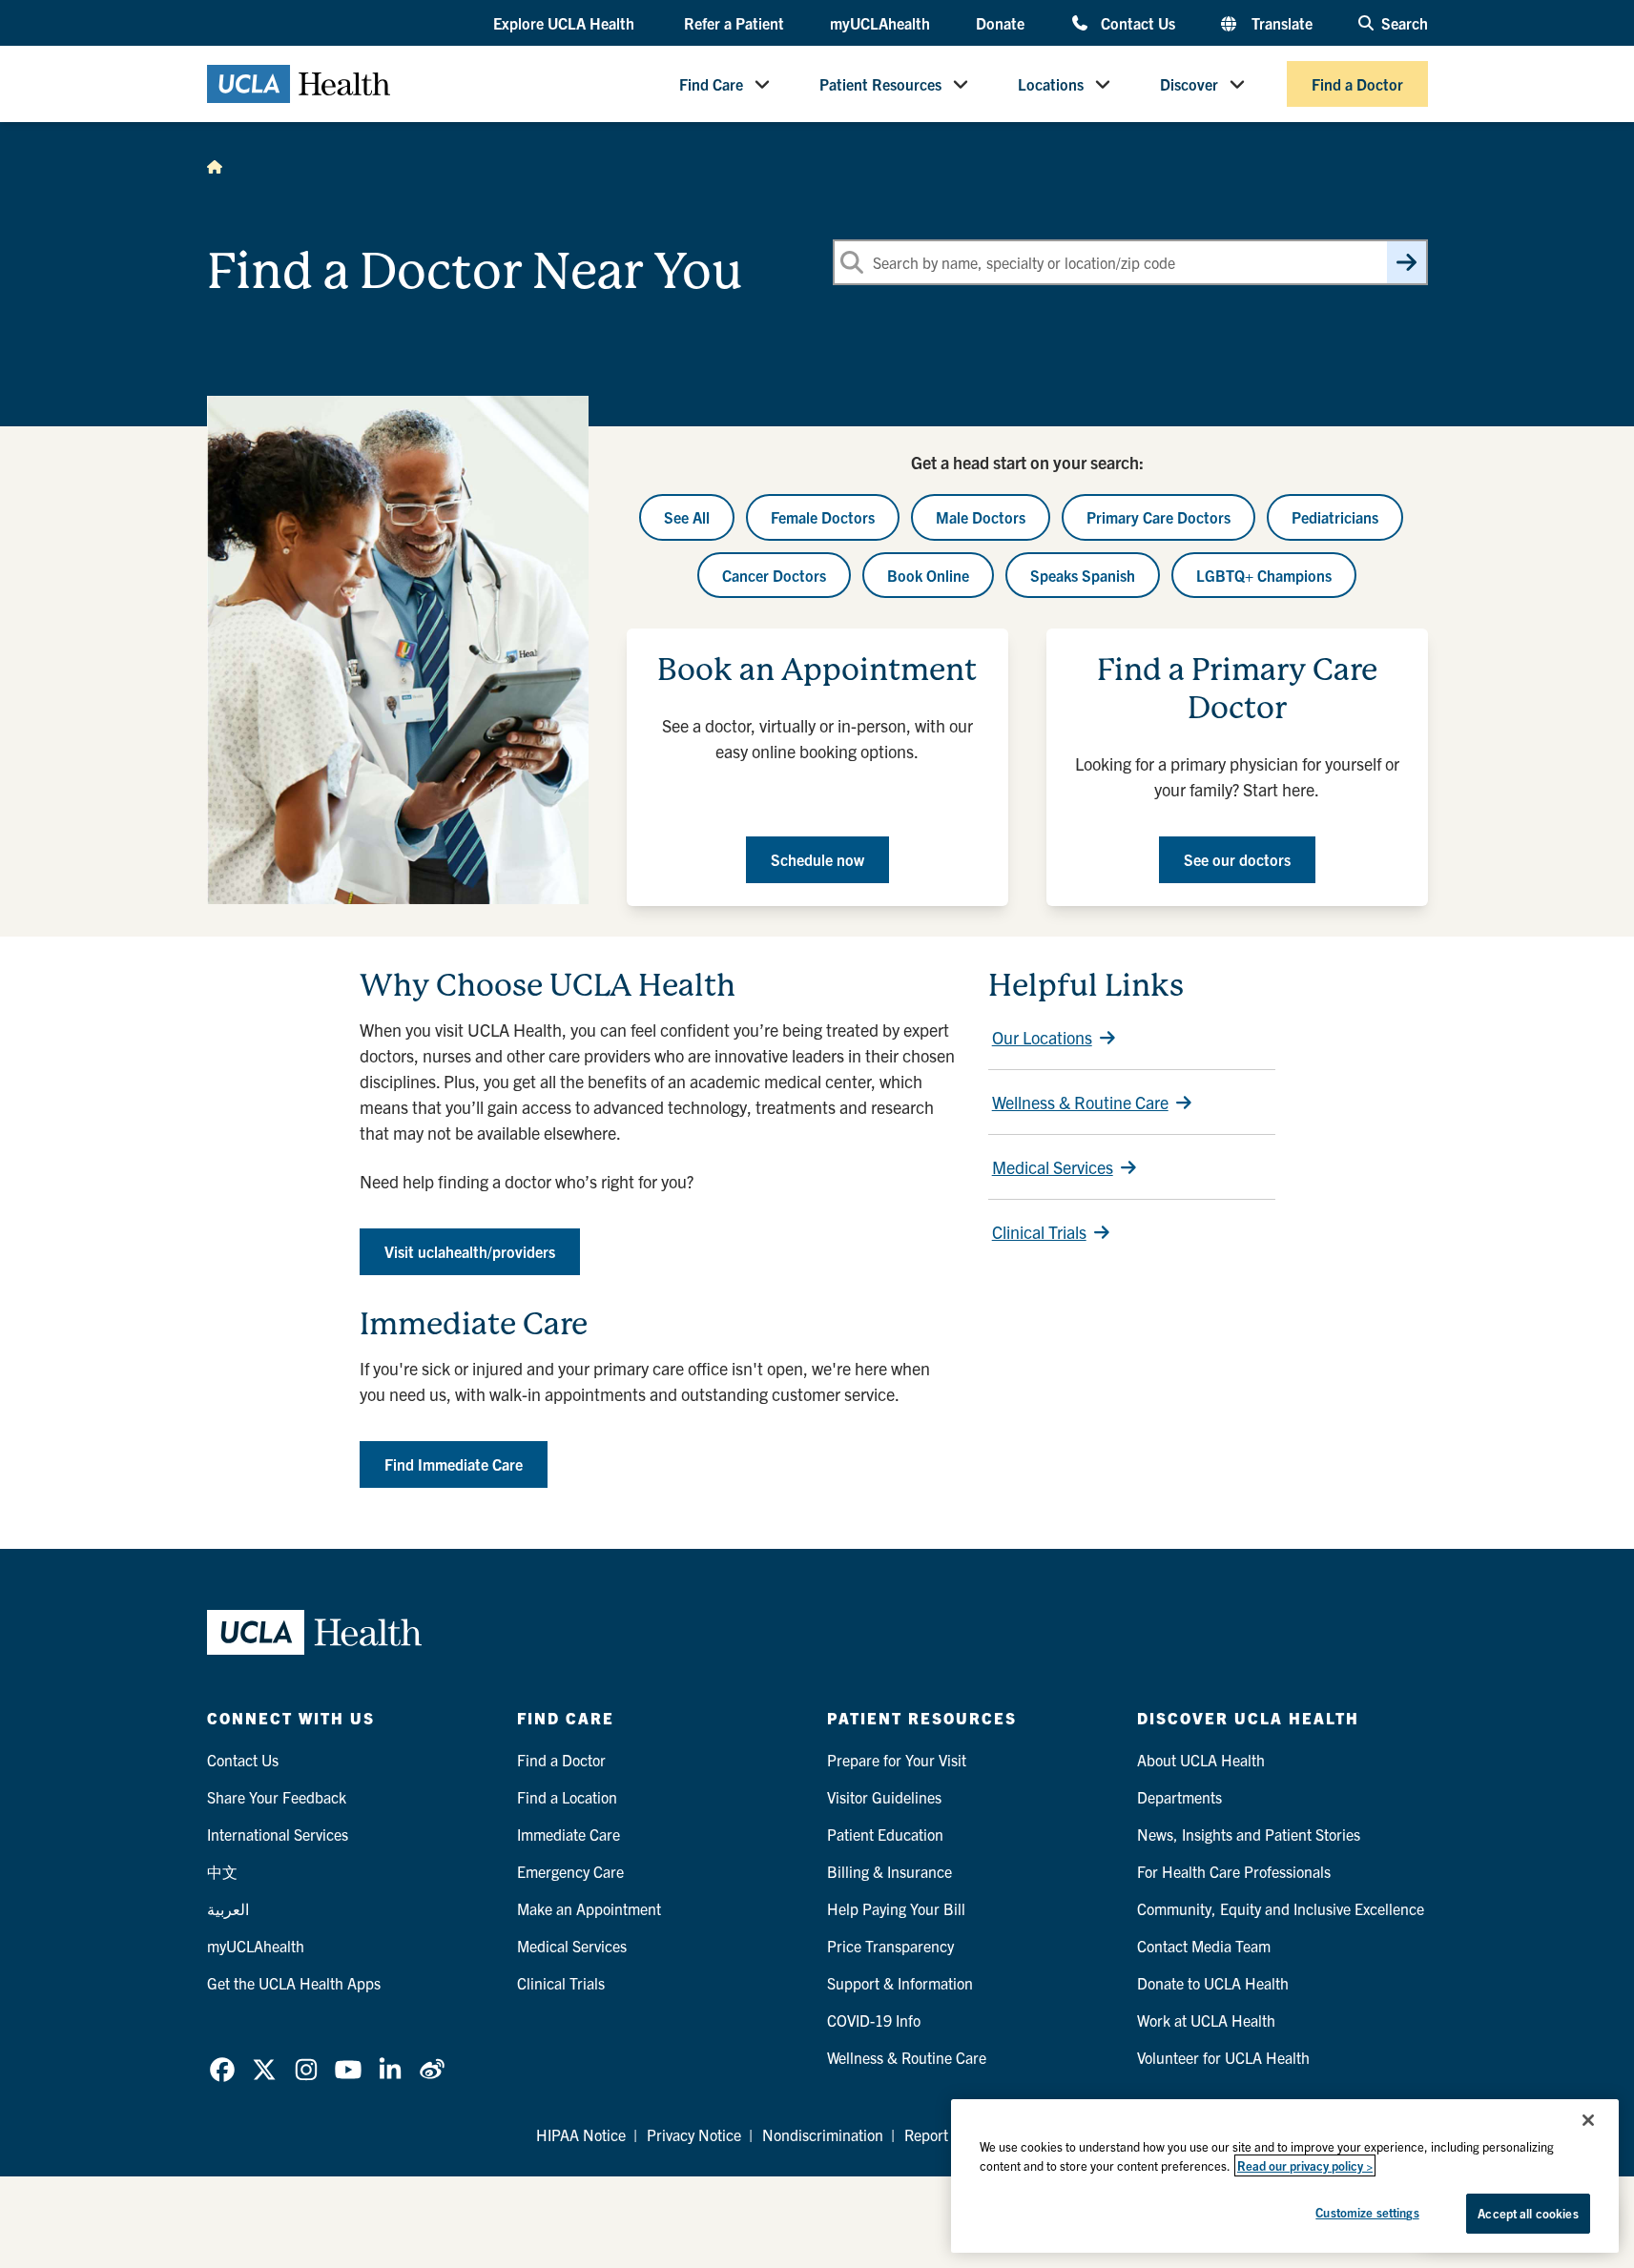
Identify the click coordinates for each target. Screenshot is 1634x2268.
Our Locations (1042, 1037)
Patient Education (885, 1834)
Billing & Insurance (889, 1871)
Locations (1051, 84)
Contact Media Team (1204, 1946)
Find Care (711, 84)
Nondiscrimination (823, 2134)
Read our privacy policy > (1305, 2165)
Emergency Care (570, 1871)
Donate (1000, 23)
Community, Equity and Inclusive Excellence (1281, 1908)
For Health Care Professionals (1234, 1871)
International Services (278, 1834)
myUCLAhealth (880, 23)
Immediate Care (569, 1834)
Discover (1189, 84)
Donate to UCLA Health (1213, 1983)
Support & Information (900, 1983)
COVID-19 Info (874, 2020)
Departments (1179, 1797)
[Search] (1406, 262)
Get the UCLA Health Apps (294, 1983)
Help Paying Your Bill (896, 1908)
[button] (566, 24)
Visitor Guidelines (884, 1797)
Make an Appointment (589, 1908)
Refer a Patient (734, 23)
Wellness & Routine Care (1080, 1102)
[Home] (215, 166)
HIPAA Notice (581, 2134)
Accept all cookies (1528, 2213)
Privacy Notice (694, 2134)
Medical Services (1053, 1167)
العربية (228, 1908)
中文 (222, 1871)
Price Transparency (890, 1946)
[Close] (1588, 2120)
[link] (222, 2070)
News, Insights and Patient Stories (1249, 1834)
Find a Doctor (1357, 84)
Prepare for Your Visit (897, 1760)
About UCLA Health (1201, 1760)
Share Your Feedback (277, 1797)
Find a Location (567, 1797)
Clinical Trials (1039, 1232)
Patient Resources (880, 84)
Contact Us (1138, 22)
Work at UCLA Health (1206, 2020)
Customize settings (1367, 2212)
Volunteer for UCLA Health (1223, 2057)
